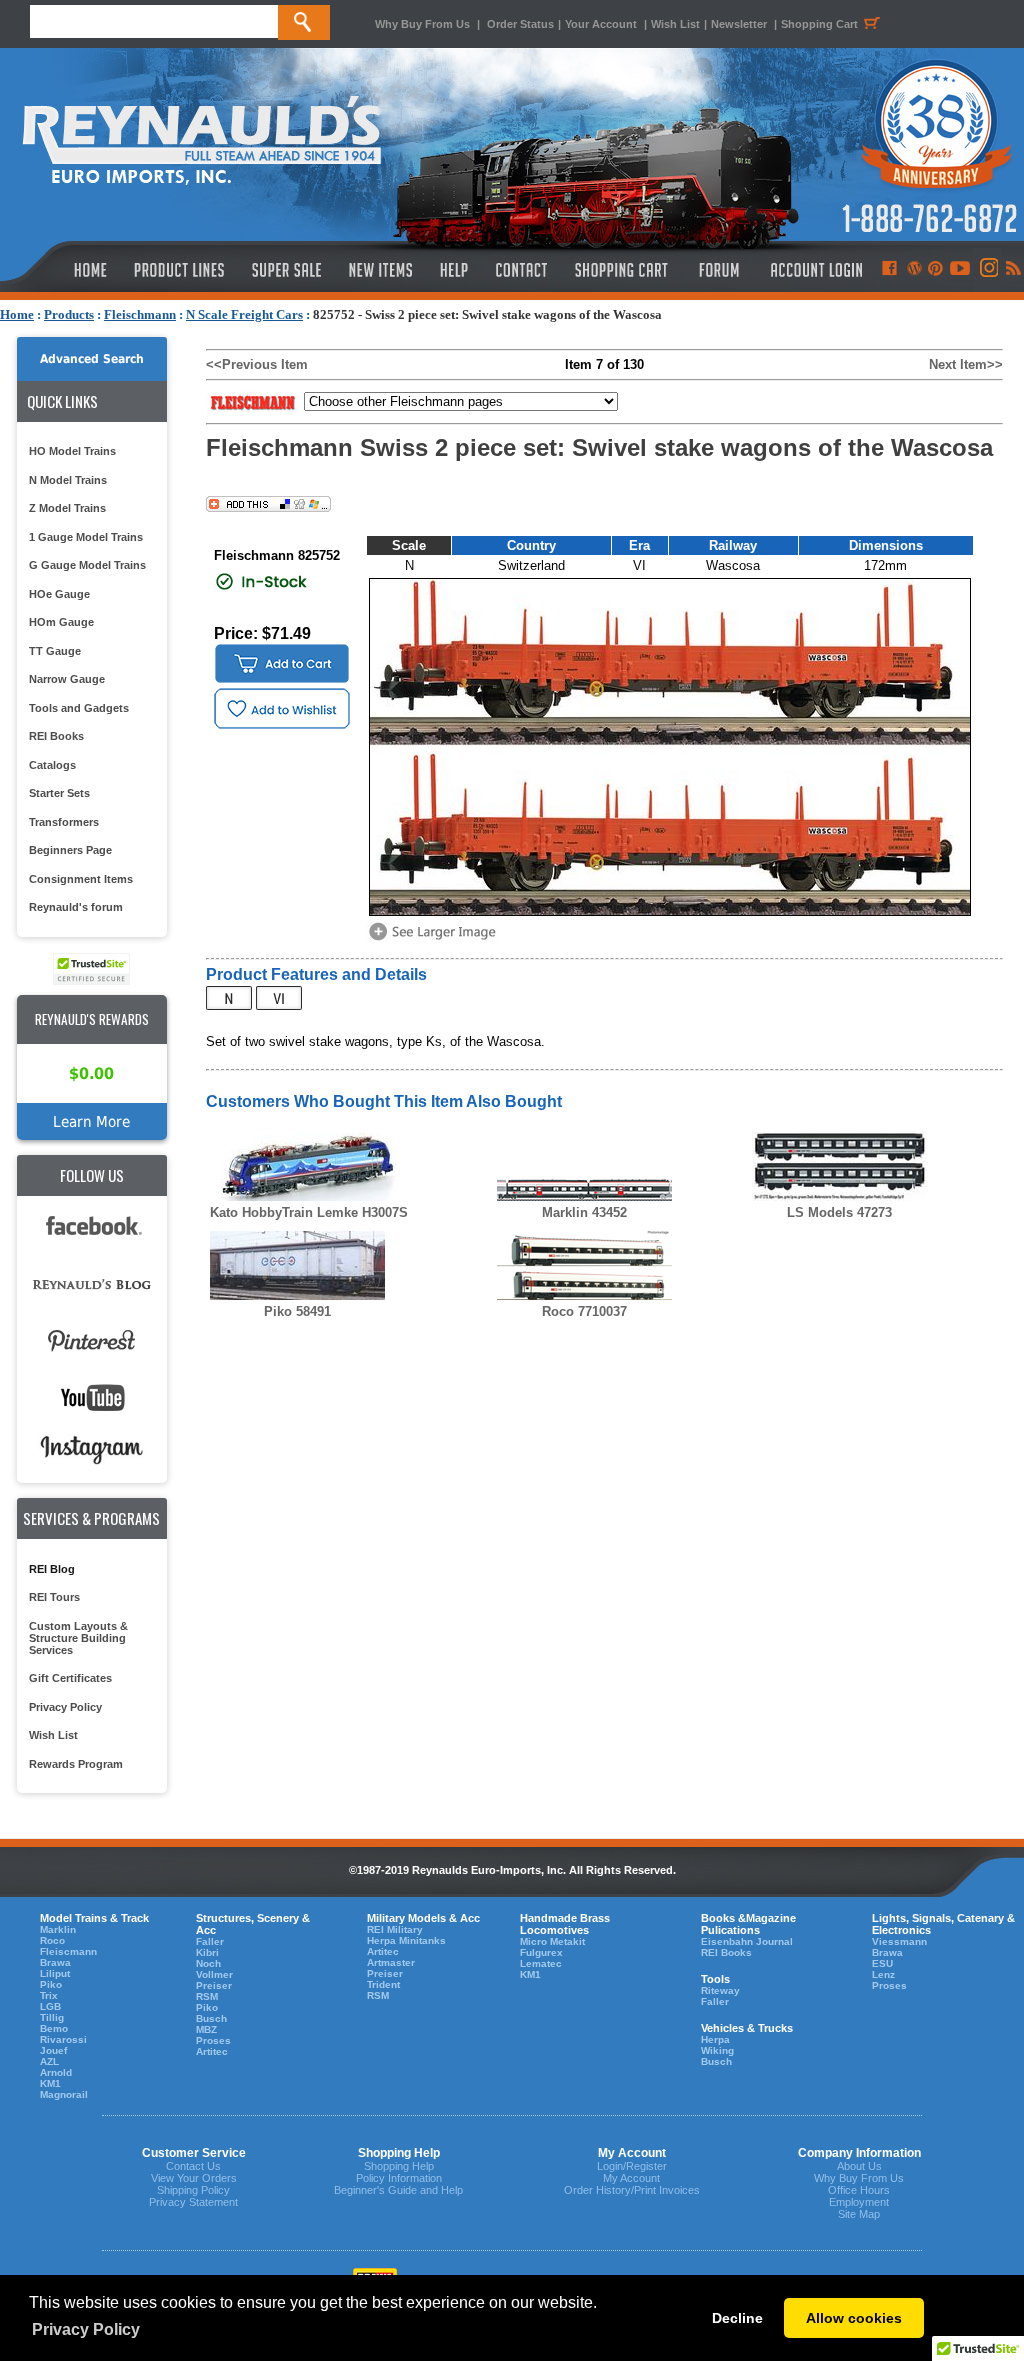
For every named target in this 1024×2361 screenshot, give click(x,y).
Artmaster (391, 1962)
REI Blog (52, 1569)
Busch (211, 2018)
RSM (207, 1996)
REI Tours (54, 1597)
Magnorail (64, 2094)
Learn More (91, 1121)
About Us (859, 2166)
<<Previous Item (257, 364)
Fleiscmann (68, 1951)
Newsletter (739, 24)
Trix (49, 1995)
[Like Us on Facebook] (889, 270)
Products (69, 314)
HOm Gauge (61, 622)
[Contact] (522, 270)
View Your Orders (194, 2178)
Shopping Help (399, 2166)
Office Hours (859, 2190)
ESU (882, 1963)
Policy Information (399, 2178)
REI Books (56, 736)
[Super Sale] (286, 270)
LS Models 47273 (839, 1212)
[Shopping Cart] (622, 270)
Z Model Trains (67, 508)
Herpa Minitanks (406, 1940)
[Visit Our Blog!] (914, 270)
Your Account (602, 24)
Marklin (58, 1929)
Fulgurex (541, 1952)
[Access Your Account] (814, 270)
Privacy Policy (65, 1707)
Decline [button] (737, 2318)
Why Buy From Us (422, 24)
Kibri (207, 1952)
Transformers (64, 822)
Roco (52, 1940)
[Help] (456, 270)
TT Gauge (55, 651)
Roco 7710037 (584, 1311)
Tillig (52, 2017)
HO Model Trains (72, 451)
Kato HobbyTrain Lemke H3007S (309, 1212)
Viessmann (899, 1941)
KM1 (50, 2083)
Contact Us (193, 2166)
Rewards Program (76, 1764)
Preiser (214, 1985)
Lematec (541, 1963)
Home (17, 314)
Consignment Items (81, 879)
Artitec (212, 2051)
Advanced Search (92, 359)
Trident (383, 1984)
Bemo (54, 2028)
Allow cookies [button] (854, 2318)
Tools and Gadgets (79, 708)
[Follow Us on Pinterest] (935, 270)
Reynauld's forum (76, 907)
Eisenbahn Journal (747, 1941)
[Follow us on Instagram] (987, 270)
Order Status (520, 24)
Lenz (883, 1974)
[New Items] (381, 270)
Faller (210, 1941)
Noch (208, 1963)
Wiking (717, 2050)
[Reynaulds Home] (60, 270)
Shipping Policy (193, 2190)
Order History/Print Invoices (632, 2190)
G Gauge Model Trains (87, 565)
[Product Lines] (180, 270)
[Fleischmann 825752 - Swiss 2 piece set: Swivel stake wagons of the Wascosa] (436, 938)
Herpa (715, 2039)
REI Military (395, 1929)
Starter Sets (59, 793)
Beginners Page (70, 850)
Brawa (55, 1962)
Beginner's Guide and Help (398, 2190)
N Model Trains (68, 480)
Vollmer (214, 1974)
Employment (859, 2202)
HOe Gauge (59, 594)
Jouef (53, 2050)
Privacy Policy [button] (86, 2329)
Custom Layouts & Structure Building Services (78, 1638)
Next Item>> (966, 364)
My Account (631, 2178)
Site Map (859, 2214)
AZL (49, 2061)
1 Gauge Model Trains (86, 537)
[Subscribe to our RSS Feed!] (1012, 270)
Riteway (720, 1990)
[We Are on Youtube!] (960, 270)
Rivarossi (63, 2039)
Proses (213, 2040)
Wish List (675, 24)
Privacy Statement (193, 2202)
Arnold (56, 2072)
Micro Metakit (552, 1941)
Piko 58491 (297, 1311)
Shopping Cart (819, 24)
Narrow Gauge (67, 679)
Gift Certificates (70, 1678)
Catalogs (52, 765)
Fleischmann (140, 314)
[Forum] (718, 270)
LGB (50, 2006)
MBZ (206, 2029)
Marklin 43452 (584, 1212)
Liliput (55, 1973)
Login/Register (632, 2166)
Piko (51, 1984)
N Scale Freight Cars (244, 314)
